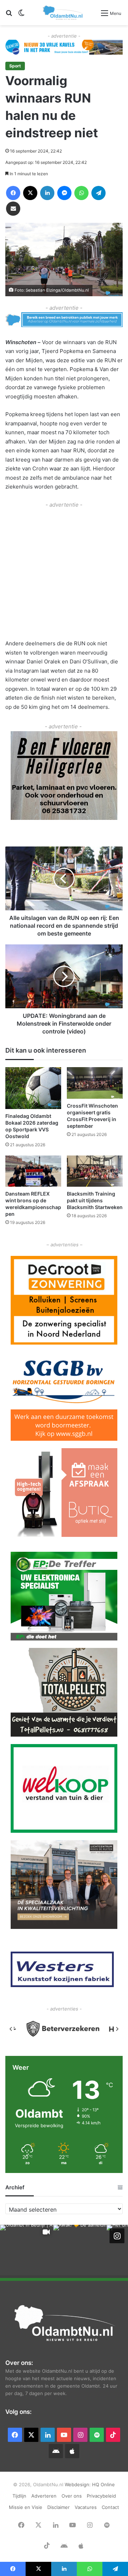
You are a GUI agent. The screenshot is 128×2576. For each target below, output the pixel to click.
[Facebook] (13, 193)
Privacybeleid (101, 2496)
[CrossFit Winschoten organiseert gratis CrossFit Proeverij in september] (95, 1083)
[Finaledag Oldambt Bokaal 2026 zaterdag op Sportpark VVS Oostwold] (33, 1088)
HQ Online (103, 2484)
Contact (110, 2507)
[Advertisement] (64, 573)
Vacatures (86, 2507)
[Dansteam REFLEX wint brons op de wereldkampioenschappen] (33, 1171)
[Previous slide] (11, 2029)
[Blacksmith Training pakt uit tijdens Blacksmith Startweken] (95, 1171)
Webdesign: (78, 2484)
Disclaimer (58, 2507)
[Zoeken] (9, 15)
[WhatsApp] (81, 193)
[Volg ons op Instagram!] (117, 2236)
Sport (15, 66)
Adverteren (44, 2496)
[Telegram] (98, 193)
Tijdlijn (19, 2496)
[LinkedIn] (47, 193)
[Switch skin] (21, 15)
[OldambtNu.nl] (63, 13)
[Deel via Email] (13, 209)
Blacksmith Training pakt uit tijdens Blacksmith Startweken (95, 1200)
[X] (30, 193)
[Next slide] (117, 2029)
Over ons (72, 2496)
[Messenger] (64, 193)
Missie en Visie (26, 2507)
